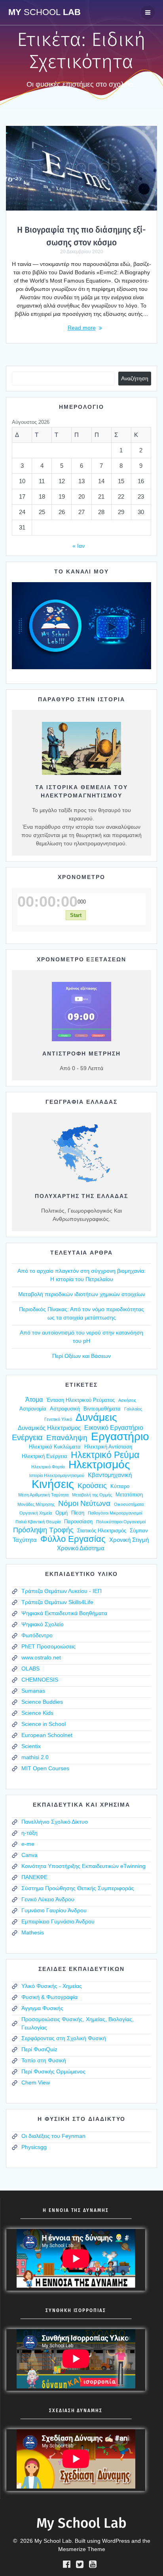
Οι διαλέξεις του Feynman (53, 2136)
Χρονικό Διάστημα (81, 1548)
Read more (82, 328)
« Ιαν (79, 546)
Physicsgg (34, 2147)
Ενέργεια (27, 1438)
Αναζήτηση (135, 378)
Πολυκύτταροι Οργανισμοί (121, 1522)
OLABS (30, 1669)
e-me (28, 1844)
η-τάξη (29, 1833)
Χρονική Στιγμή (129, 1540)
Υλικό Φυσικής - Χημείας (52, 1986)
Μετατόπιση (129, 1495)
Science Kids (37, 1713)
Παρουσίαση (78, 1521)
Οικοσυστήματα (129, 1504)
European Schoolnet (47, 1735)
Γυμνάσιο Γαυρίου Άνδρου (54, 1910)
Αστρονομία (33, 1409)
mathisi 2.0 (35, 1757)
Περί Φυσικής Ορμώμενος (53, 2071)
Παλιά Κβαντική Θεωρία (38, 1522)
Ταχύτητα (25, 1540)
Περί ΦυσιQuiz (39, 2049)
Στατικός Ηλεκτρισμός (102, 1531)
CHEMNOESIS (40, 1680)
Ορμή (62, 1513)
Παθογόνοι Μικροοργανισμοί (115, 1513)
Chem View (36, 2082)
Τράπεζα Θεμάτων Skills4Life (57, 1602)
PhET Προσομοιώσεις (48, 1646)
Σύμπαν (139, 1531)
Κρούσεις (92, 1486)
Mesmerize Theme (82, 2549)
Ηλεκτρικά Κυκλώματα (55, 1447)
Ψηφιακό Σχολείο (43, 1624)
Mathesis (33, 1932)
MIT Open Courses (45, 1768)
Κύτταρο (120, 1486)
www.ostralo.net (41, 1657)
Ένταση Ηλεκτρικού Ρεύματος (81, 1400)
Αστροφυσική (65, 1409)
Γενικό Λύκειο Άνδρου (48, 1899)
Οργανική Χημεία (36, 1513)
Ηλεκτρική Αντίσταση (108, 1447)
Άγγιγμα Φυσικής (42, 2008)
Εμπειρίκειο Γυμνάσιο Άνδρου (58, 1921)
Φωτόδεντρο (37, 1635)
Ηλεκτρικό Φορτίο (48, 1467)
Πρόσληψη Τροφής (43, 1530)
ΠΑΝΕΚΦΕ (34, 1877)
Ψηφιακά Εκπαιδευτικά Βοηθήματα (64, 1613)
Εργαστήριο (120, 1436)
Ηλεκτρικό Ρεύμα (105, 1455)
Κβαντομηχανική (110, 1475)
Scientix (31, 1746)
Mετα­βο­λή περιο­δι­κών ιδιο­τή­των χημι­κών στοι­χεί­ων (82, 1294)
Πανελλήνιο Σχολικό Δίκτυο (55, 1822)
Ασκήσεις (127, 1400)
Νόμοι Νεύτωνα (84, 1503)
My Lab (45, 12)
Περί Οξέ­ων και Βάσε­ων (81, 1356)
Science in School (44, 1724)
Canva (29, 1855)
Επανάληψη (67, 1438)
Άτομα (34, 1399)
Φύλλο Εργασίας (73, 1539)
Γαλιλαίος (133, 1409)
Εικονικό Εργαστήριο (114, 1428)
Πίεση (78, 1513)
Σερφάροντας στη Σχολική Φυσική (64, 2038)
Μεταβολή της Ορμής (92, 1495)
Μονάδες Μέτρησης (36, 1504)
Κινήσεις (53, 1484)
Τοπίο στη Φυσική (44, 2060)
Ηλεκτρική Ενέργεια (45, 1456)
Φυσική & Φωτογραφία (49, 1997)
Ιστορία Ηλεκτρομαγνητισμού (57, 1475)
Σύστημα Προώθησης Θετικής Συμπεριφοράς (78, 1888)
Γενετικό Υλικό (58, 1419)
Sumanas (33, 1691)
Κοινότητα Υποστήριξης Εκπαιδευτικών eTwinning (83, 1866)
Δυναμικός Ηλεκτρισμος (49, 1428)
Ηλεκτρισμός (99, 1465)
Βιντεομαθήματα (102, 1409)
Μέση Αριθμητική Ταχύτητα (43, 1495)
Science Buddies (42, 1702)
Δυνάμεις (96, 1417)
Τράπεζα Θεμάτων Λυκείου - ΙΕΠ (62, 1591)
